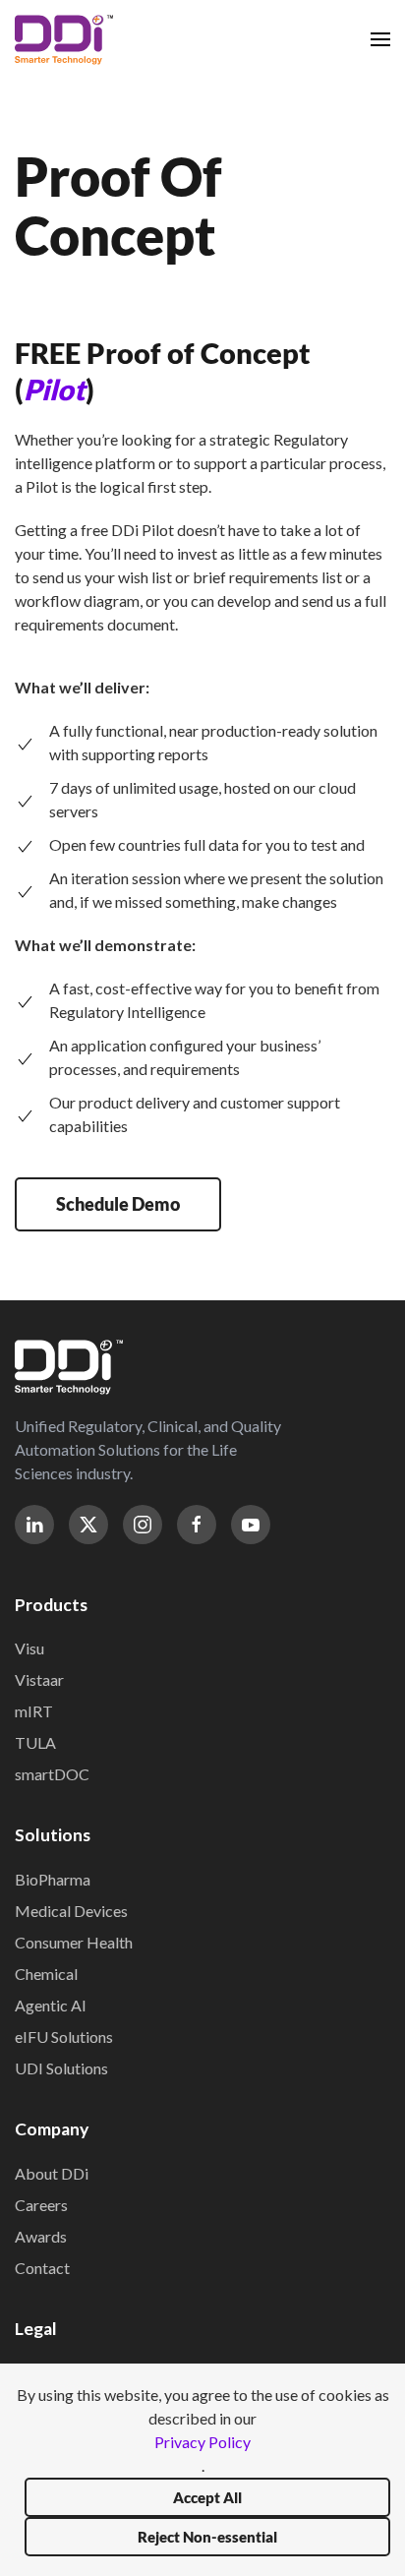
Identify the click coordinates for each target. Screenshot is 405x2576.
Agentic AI (51, 2005)
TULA (35, 1742)
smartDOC (52, 1774)
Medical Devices (71, 1911)
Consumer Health (74, 1942)
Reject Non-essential (207, 2537)
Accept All (207, 2497)
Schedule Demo (118, 1204)
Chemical (46, 1974)
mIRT (34, 1711)
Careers (41, 2205)
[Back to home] (64, 39)
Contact (42, 2268)
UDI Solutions (61, 2068)
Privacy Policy (202, 2442)
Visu (29, 1648)
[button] (380, 39)
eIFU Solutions (64, 2037)
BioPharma (53, 1879)
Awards (41, 2236)
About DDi (52, 2173)
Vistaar (39, 1679)
